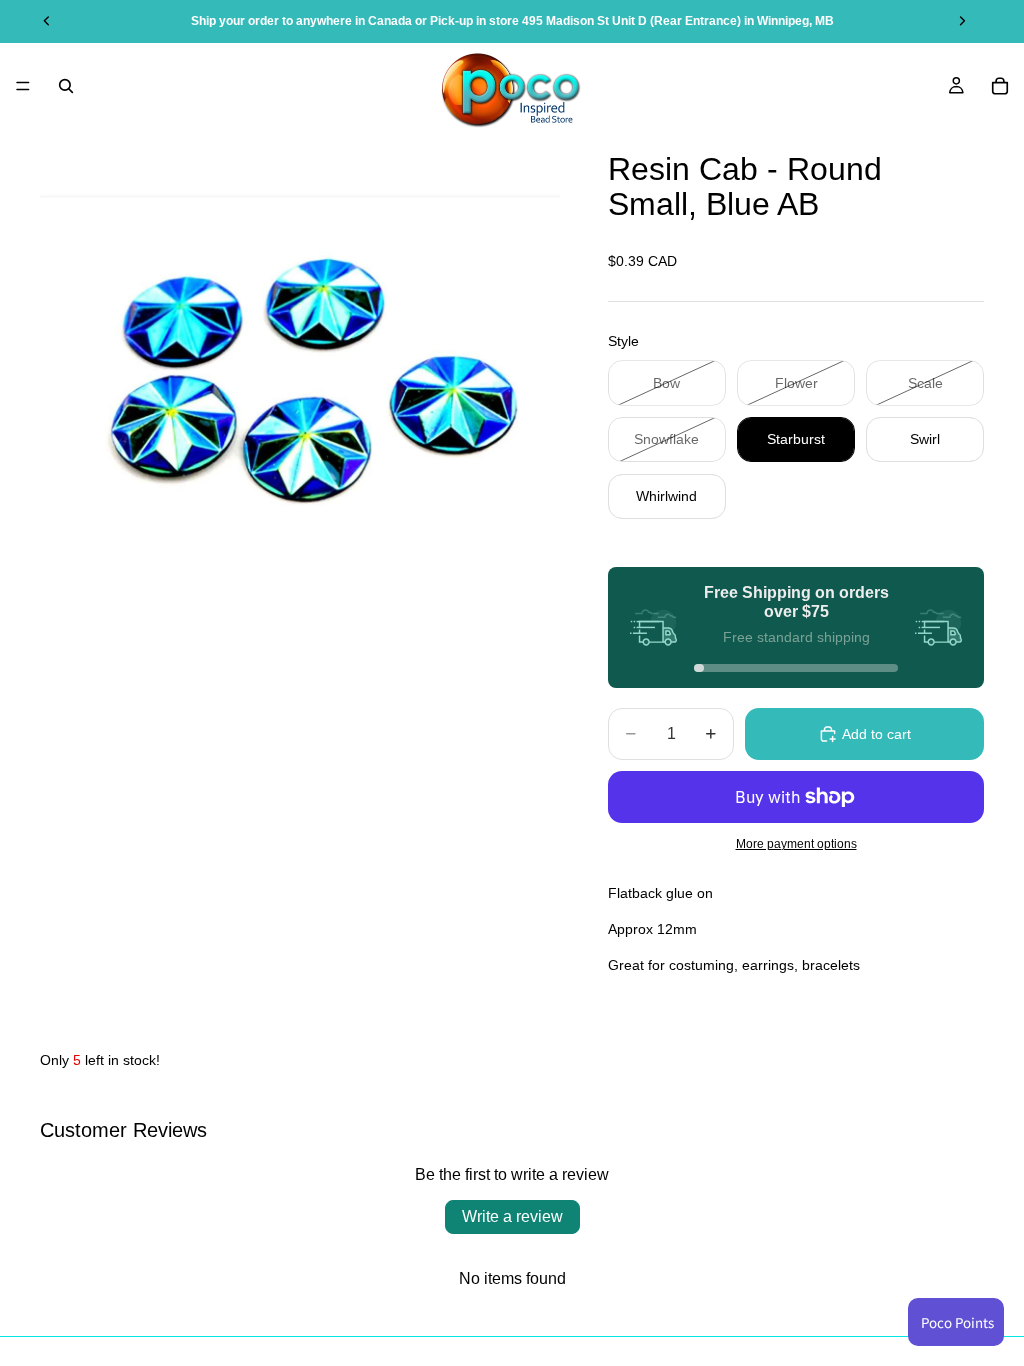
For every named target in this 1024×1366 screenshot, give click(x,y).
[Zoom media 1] (300, 388)
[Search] (66, 86)
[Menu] (23, 86)
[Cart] (1000, 86)
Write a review (512, 1216)
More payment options (796, 843)
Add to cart (876, 734)
